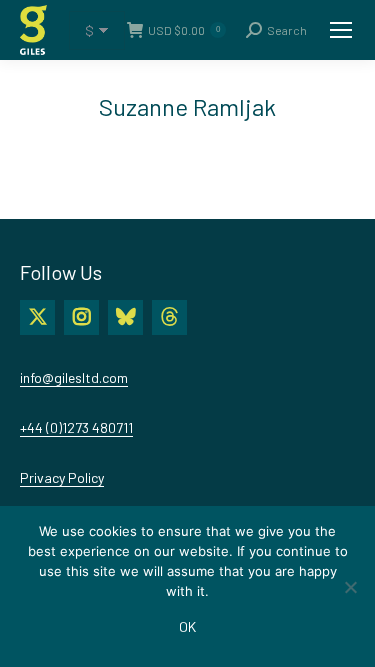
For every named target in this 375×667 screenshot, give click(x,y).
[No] (350, 587)
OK (187, 626)
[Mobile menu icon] (341, 30)
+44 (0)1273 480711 (76, 427)
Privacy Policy (62, 477)
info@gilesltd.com (74, 377)
